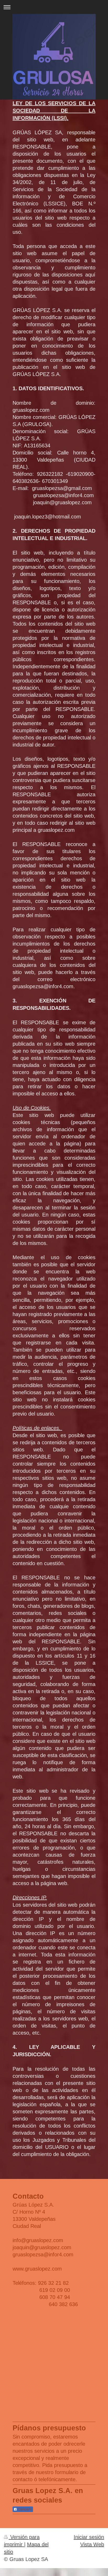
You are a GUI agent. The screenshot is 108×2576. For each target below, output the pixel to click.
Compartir (25, 2509)
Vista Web (92, 2544)
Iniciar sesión (89, 2537)
